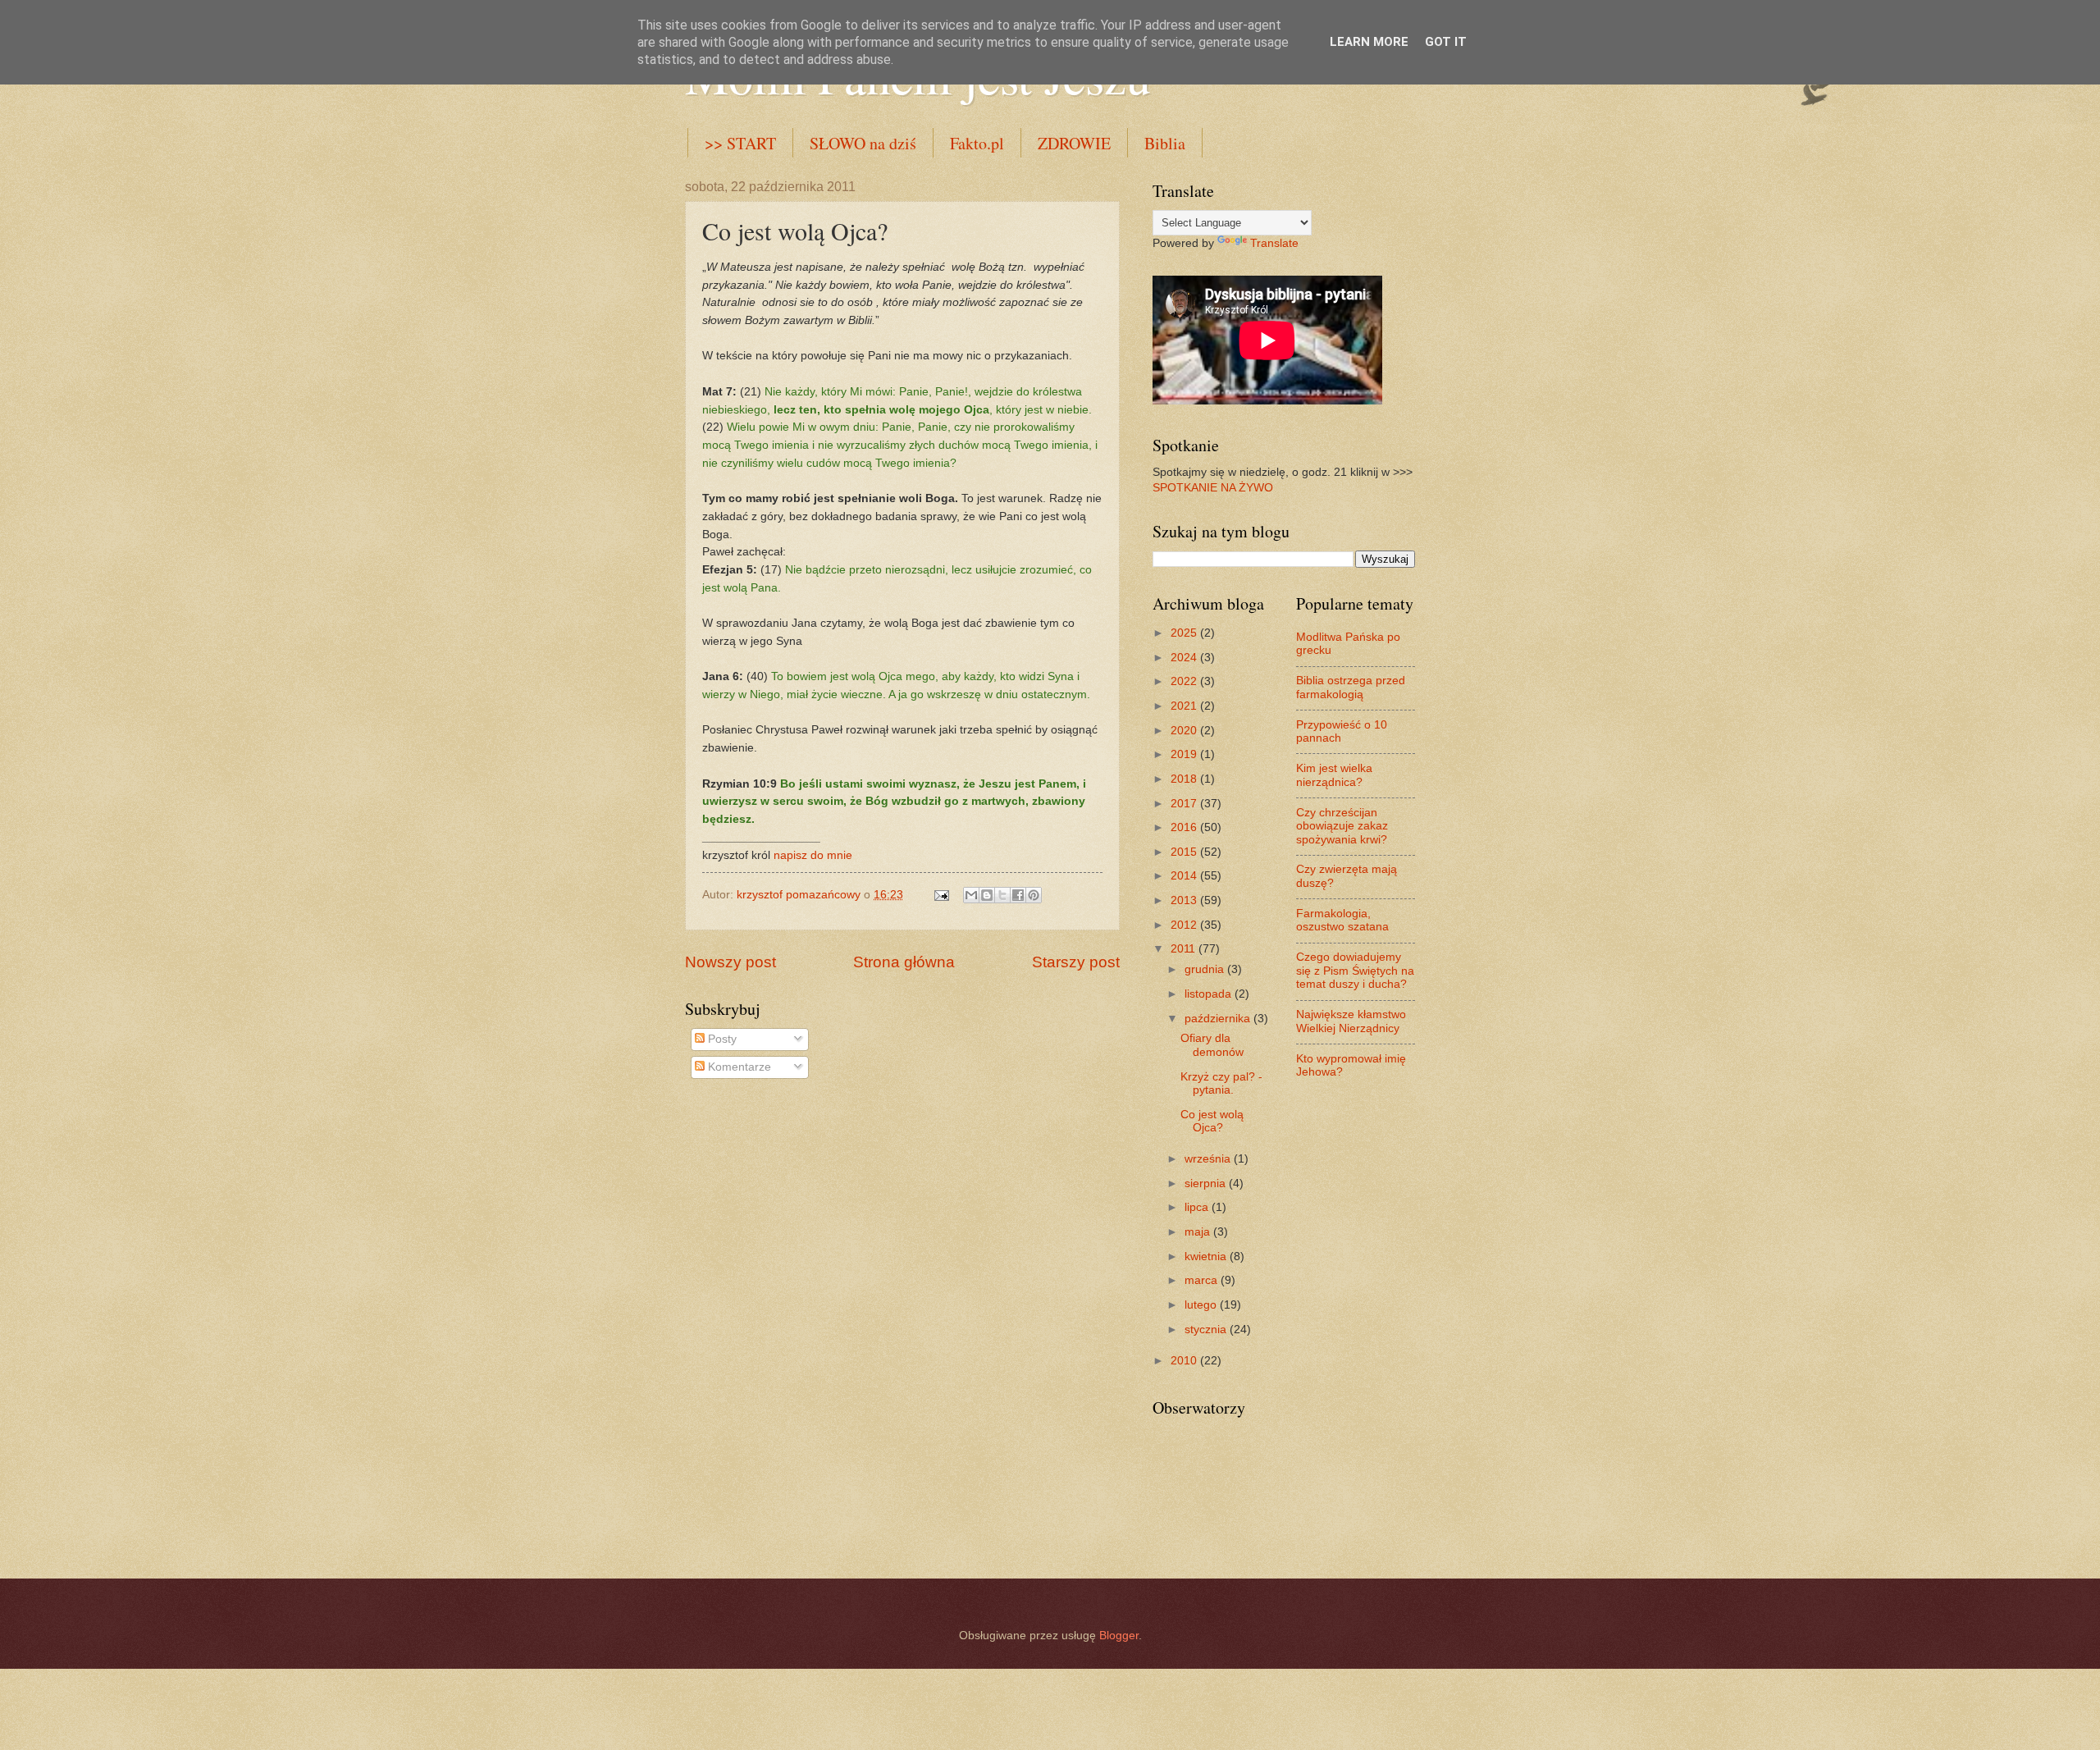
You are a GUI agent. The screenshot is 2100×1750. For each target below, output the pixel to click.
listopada (1210, 994)
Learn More (1369, 42)
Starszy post (1076, 962)
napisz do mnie (813, 855)
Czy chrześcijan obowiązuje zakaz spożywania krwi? (1342, 826)
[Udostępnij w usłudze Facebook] (1018, 895)
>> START (740, 143)
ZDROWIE (1074, 143)
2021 (1185, 706)
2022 (1185, 681)
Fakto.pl (977, 143)
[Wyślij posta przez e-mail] (941, 895)
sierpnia (1207, 1183)
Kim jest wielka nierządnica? (1334, 775)
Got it (1446, 42)
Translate (1274, 243)
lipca (1198, 1207)
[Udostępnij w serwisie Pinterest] (1034, 895)
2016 (1185, 827)
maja (1199, 1232)
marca (1203, 1280)
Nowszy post (730, 962)
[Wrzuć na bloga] (987, 895)
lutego (1202, 1305)
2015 (1185, 852)
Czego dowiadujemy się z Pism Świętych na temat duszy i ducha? (1355, 971)
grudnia (1206, 969)
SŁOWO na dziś (863, 143)
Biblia (1165, 143)
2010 (1185, 1361)
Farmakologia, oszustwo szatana (1342, 921)
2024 (1185, 658)
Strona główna (904, 962)
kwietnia (1207, 1257)
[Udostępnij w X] (1002, 895)
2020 (1185, 731)
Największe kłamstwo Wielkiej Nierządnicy (1351, 1021)
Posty (721, 1039)
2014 (1185, 876)
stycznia (1207, 1330)
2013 (1185, 900)
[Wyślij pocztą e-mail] (971, 895)
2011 (1185, 949)
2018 (1185, 779)
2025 (1185, 633)
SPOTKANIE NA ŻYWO (1213, 488)
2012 (1185, 925)
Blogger (1119, 1636)
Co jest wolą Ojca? (1212, 1122)
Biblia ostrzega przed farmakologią (1351, 688)
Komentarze (738, 1067)
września (1209, 1159)
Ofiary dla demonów (1212, 1045)
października (1219, 1019)
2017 (1185, 804)
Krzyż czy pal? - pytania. (1221, 1084)
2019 (1185, 754)
